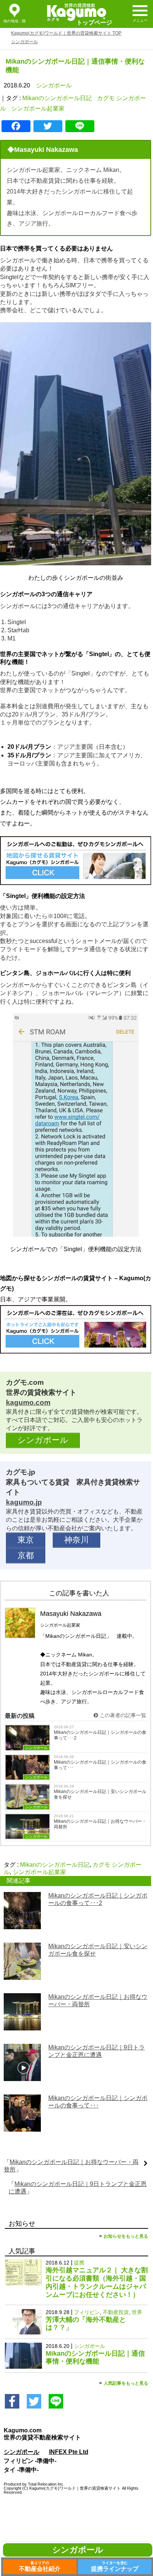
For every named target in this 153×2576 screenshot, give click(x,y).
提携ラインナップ (115, 2566)
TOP (66, 33)
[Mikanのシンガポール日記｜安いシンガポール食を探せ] (22, 1974)
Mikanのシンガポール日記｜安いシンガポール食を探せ (100, 1794)
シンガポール (54, 85)
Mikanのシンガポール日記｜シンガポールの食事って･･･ (100, 1765)
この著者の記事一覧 (122, 1715)
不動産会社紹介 (40, 2566)
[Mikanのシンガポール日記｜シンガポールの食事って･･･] (22, 2126)
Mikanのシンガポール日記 (57, 98)
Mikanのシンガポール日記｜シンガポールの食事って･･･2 (100, 1735)
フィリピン (87, 2312)
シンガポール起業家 (38, 108)
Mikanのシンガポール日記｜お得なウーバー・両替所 (100, 1824)
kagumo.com (28, 1402)
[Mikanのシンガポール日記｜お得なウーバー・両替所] (22, 2025)
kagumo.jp (24, 1502)
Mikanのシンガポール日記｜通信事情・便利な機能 (95, 2358)
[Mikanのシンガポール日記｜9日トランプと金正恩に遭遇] (22, 2075)
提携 (79, 2263)
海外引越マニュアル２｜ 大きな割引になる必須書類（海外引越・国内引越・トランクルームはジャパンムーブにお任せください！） (97, 2282)
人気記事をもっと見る (126, 2383)
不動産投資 (116, 2312)
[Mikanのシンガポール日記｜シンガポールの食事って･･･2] (22, 1923)
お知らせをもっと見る (126, 2236)
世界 (137, 2312)
